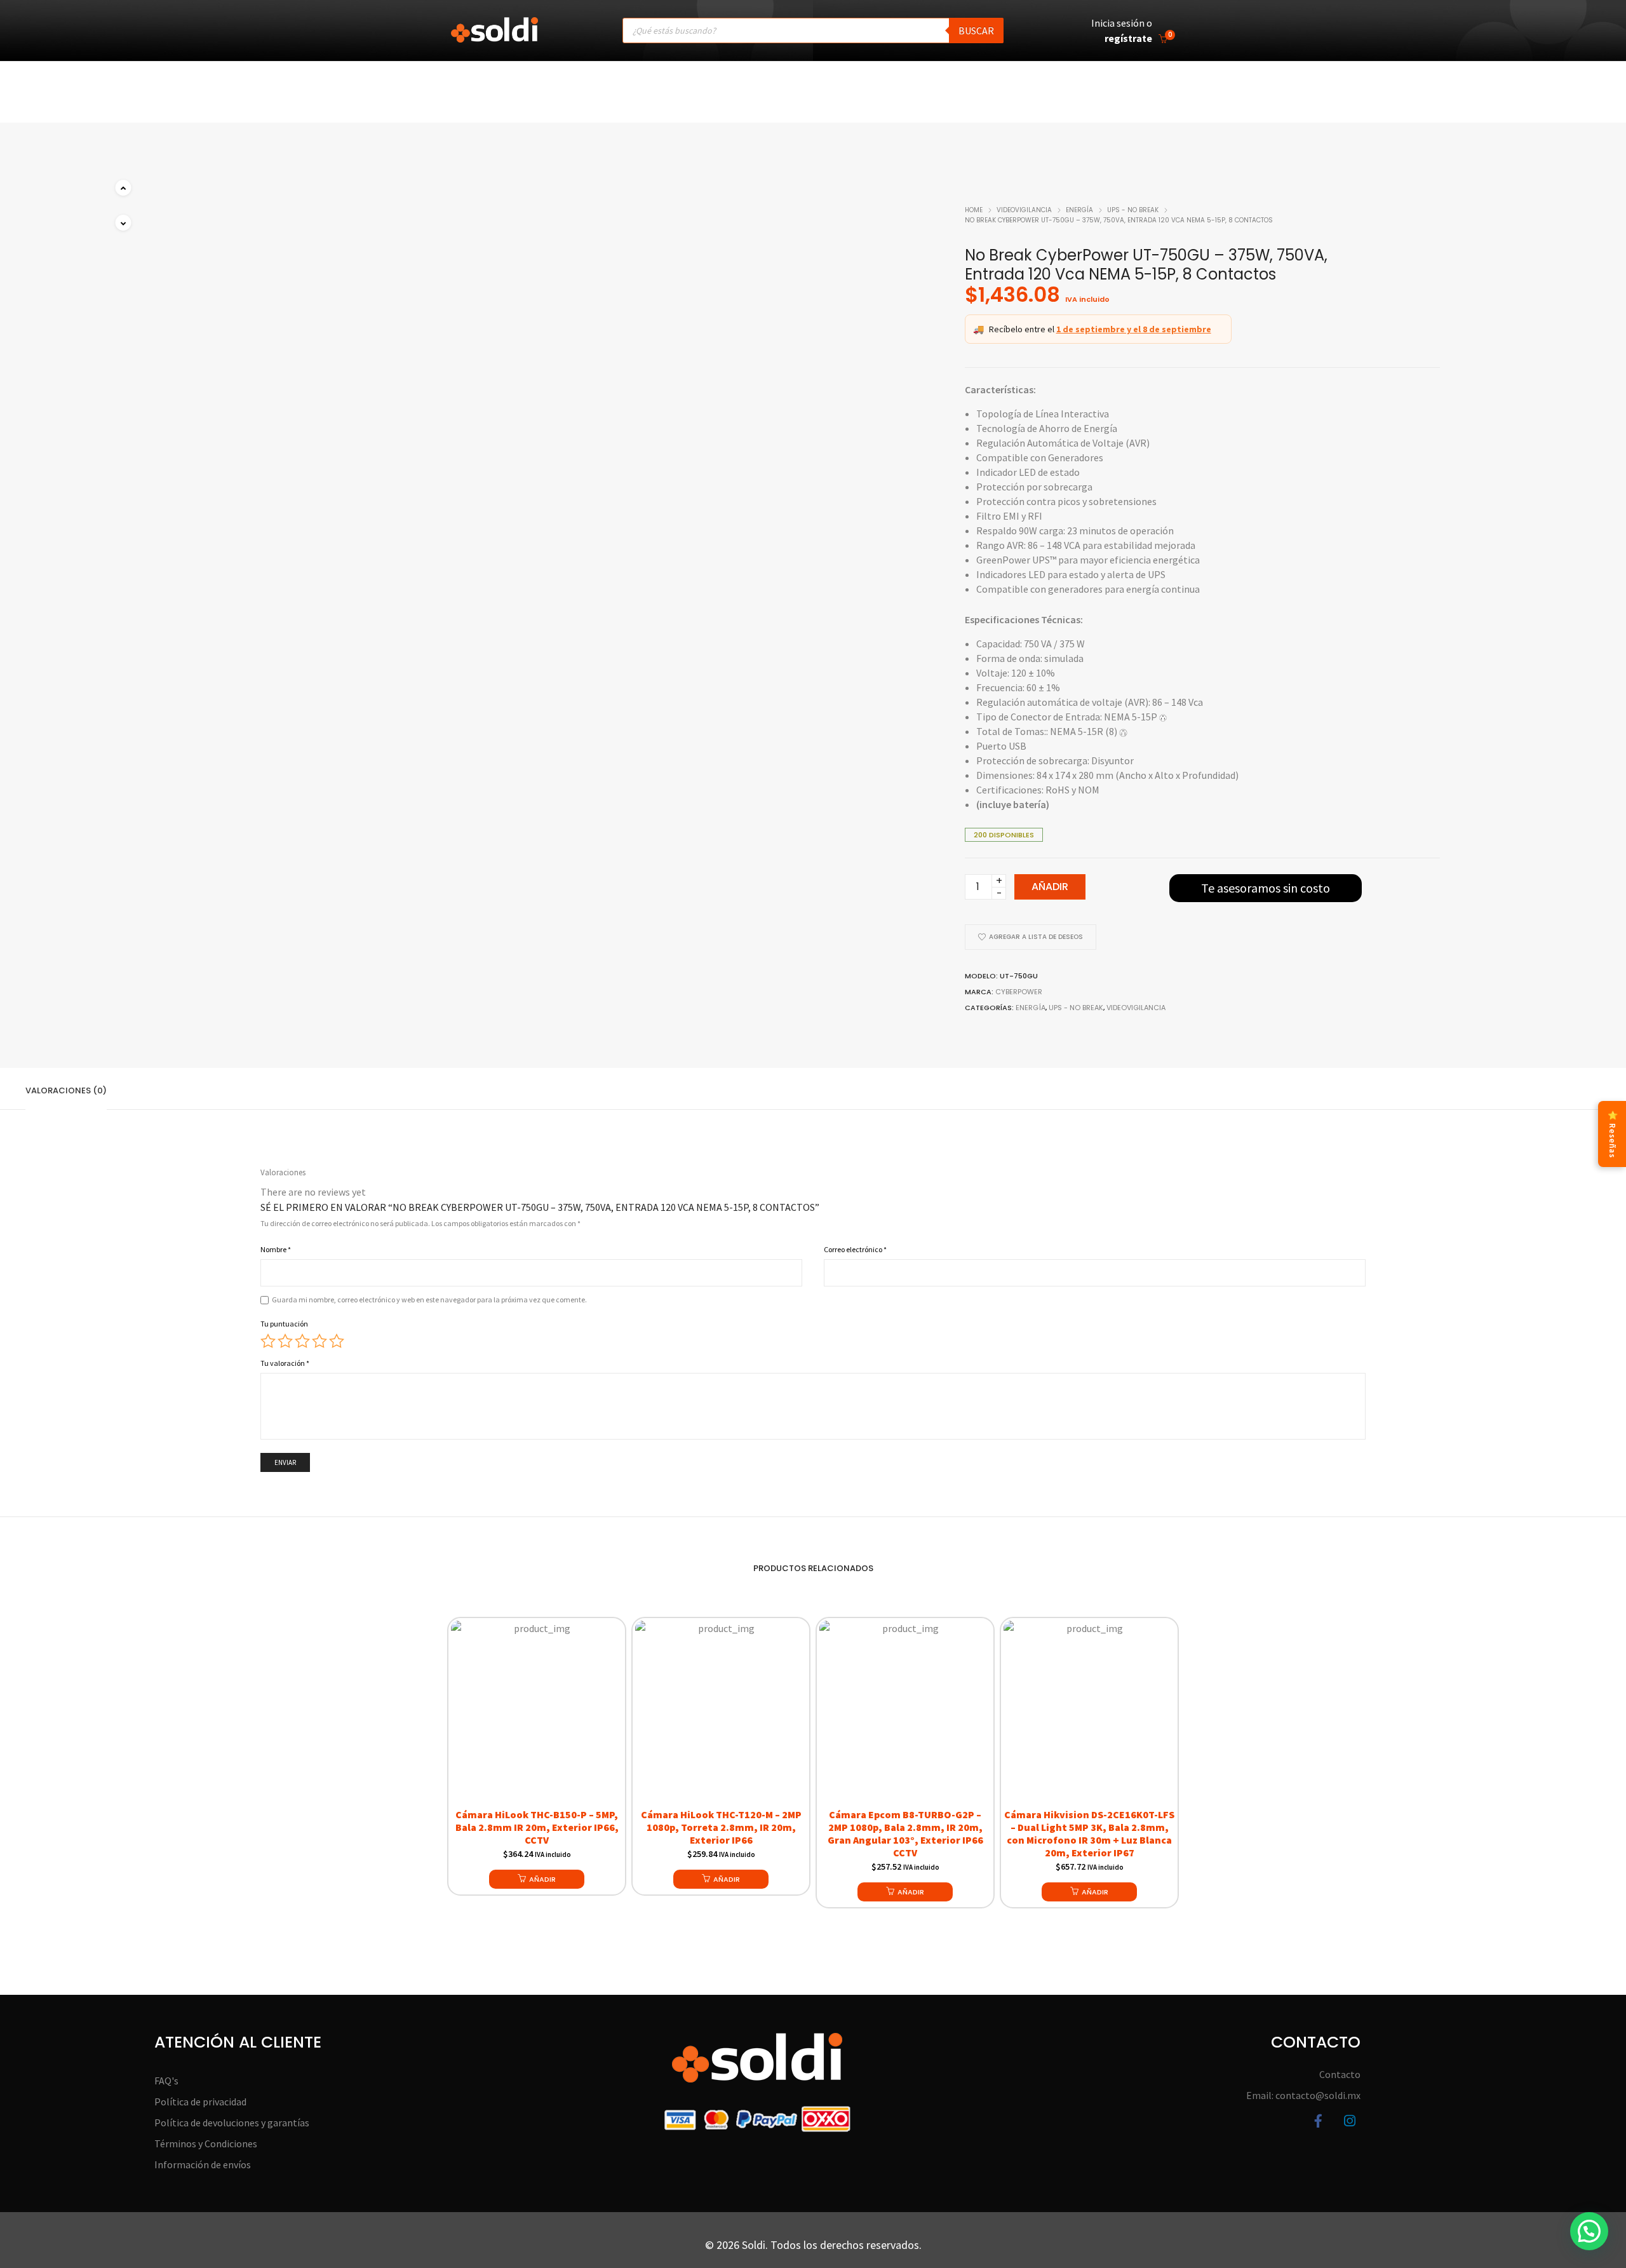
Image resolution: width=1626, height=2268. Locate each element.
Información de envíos (203, 2164)
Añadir (1050, 887)
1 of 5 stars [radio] (268, 1341)
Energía (1079, 210)
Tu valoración (285, 1363)
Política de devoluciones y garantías (232, 2123)
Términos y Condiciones (206, 2143)
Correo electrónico (855, 1249)
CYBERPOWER (1019, 992)
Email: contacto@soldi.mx (1303, 2095)
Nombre (276, 1249)
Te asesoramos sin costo (1266, 888)
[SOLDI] (494, 36)
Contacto (1340, 2074)
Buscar (976, 30)
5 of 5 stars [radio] (337, 1341)
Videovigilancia (1024, 210)
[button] (123, 223)
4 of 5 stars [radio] (319, 1341)
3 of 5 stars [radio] (302, 1341)
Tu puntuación (284, 1324)
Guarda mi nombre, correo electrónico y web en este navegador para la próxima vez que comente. (429, 1299)
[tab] (66, 1089)
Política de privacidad (200, 2102)
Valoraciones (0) (66, 1090)
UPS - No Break (1133, 210)
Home (974, 210)
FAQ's (166, 2081)
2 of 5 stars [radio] (285, 1341)
